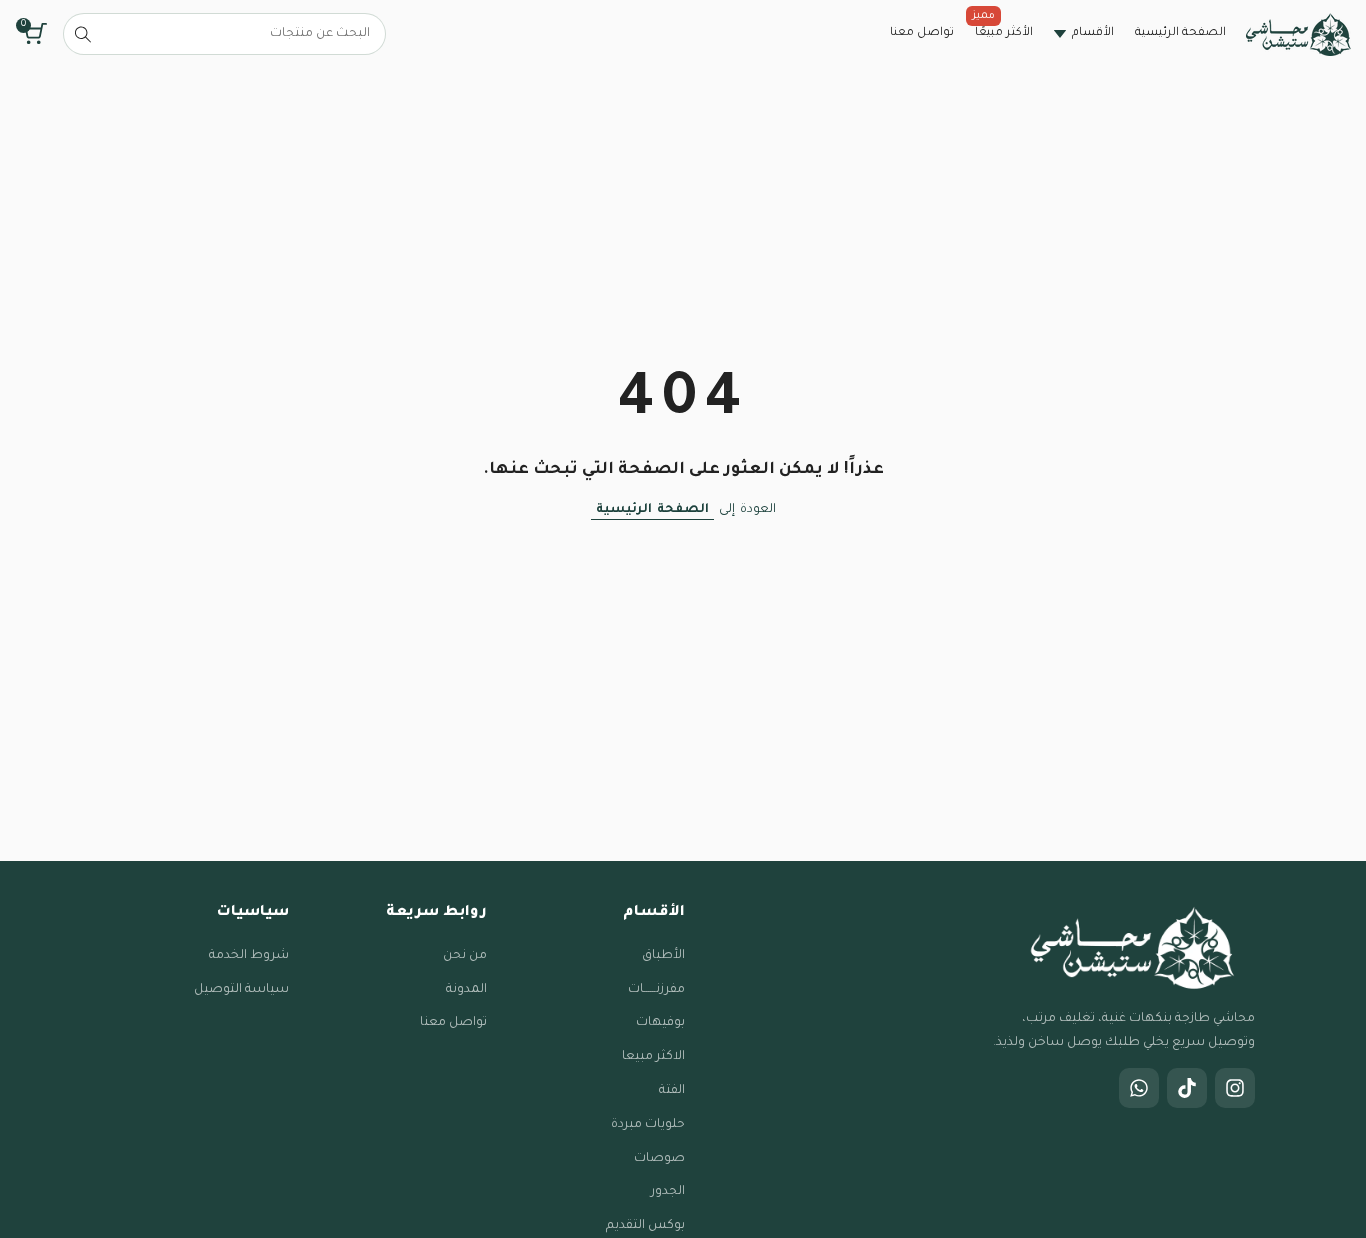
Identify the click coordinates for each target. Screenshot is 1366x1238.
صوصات (659, 1159)
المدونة (466, 990)
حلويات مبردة (648, 1125)
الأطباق (663, 956)
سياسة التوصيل (241, 990)
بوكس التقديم (645, 1226)
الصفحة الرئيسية (652, 510)
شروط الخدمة (249, 956)
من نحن (465, 956)
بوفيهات (660, 1023)
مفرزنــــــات (656, 990)
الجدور (668, 1192)
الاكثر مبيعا (653, 1057)
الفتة (672, 1091)
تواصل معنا (453, 1023)
